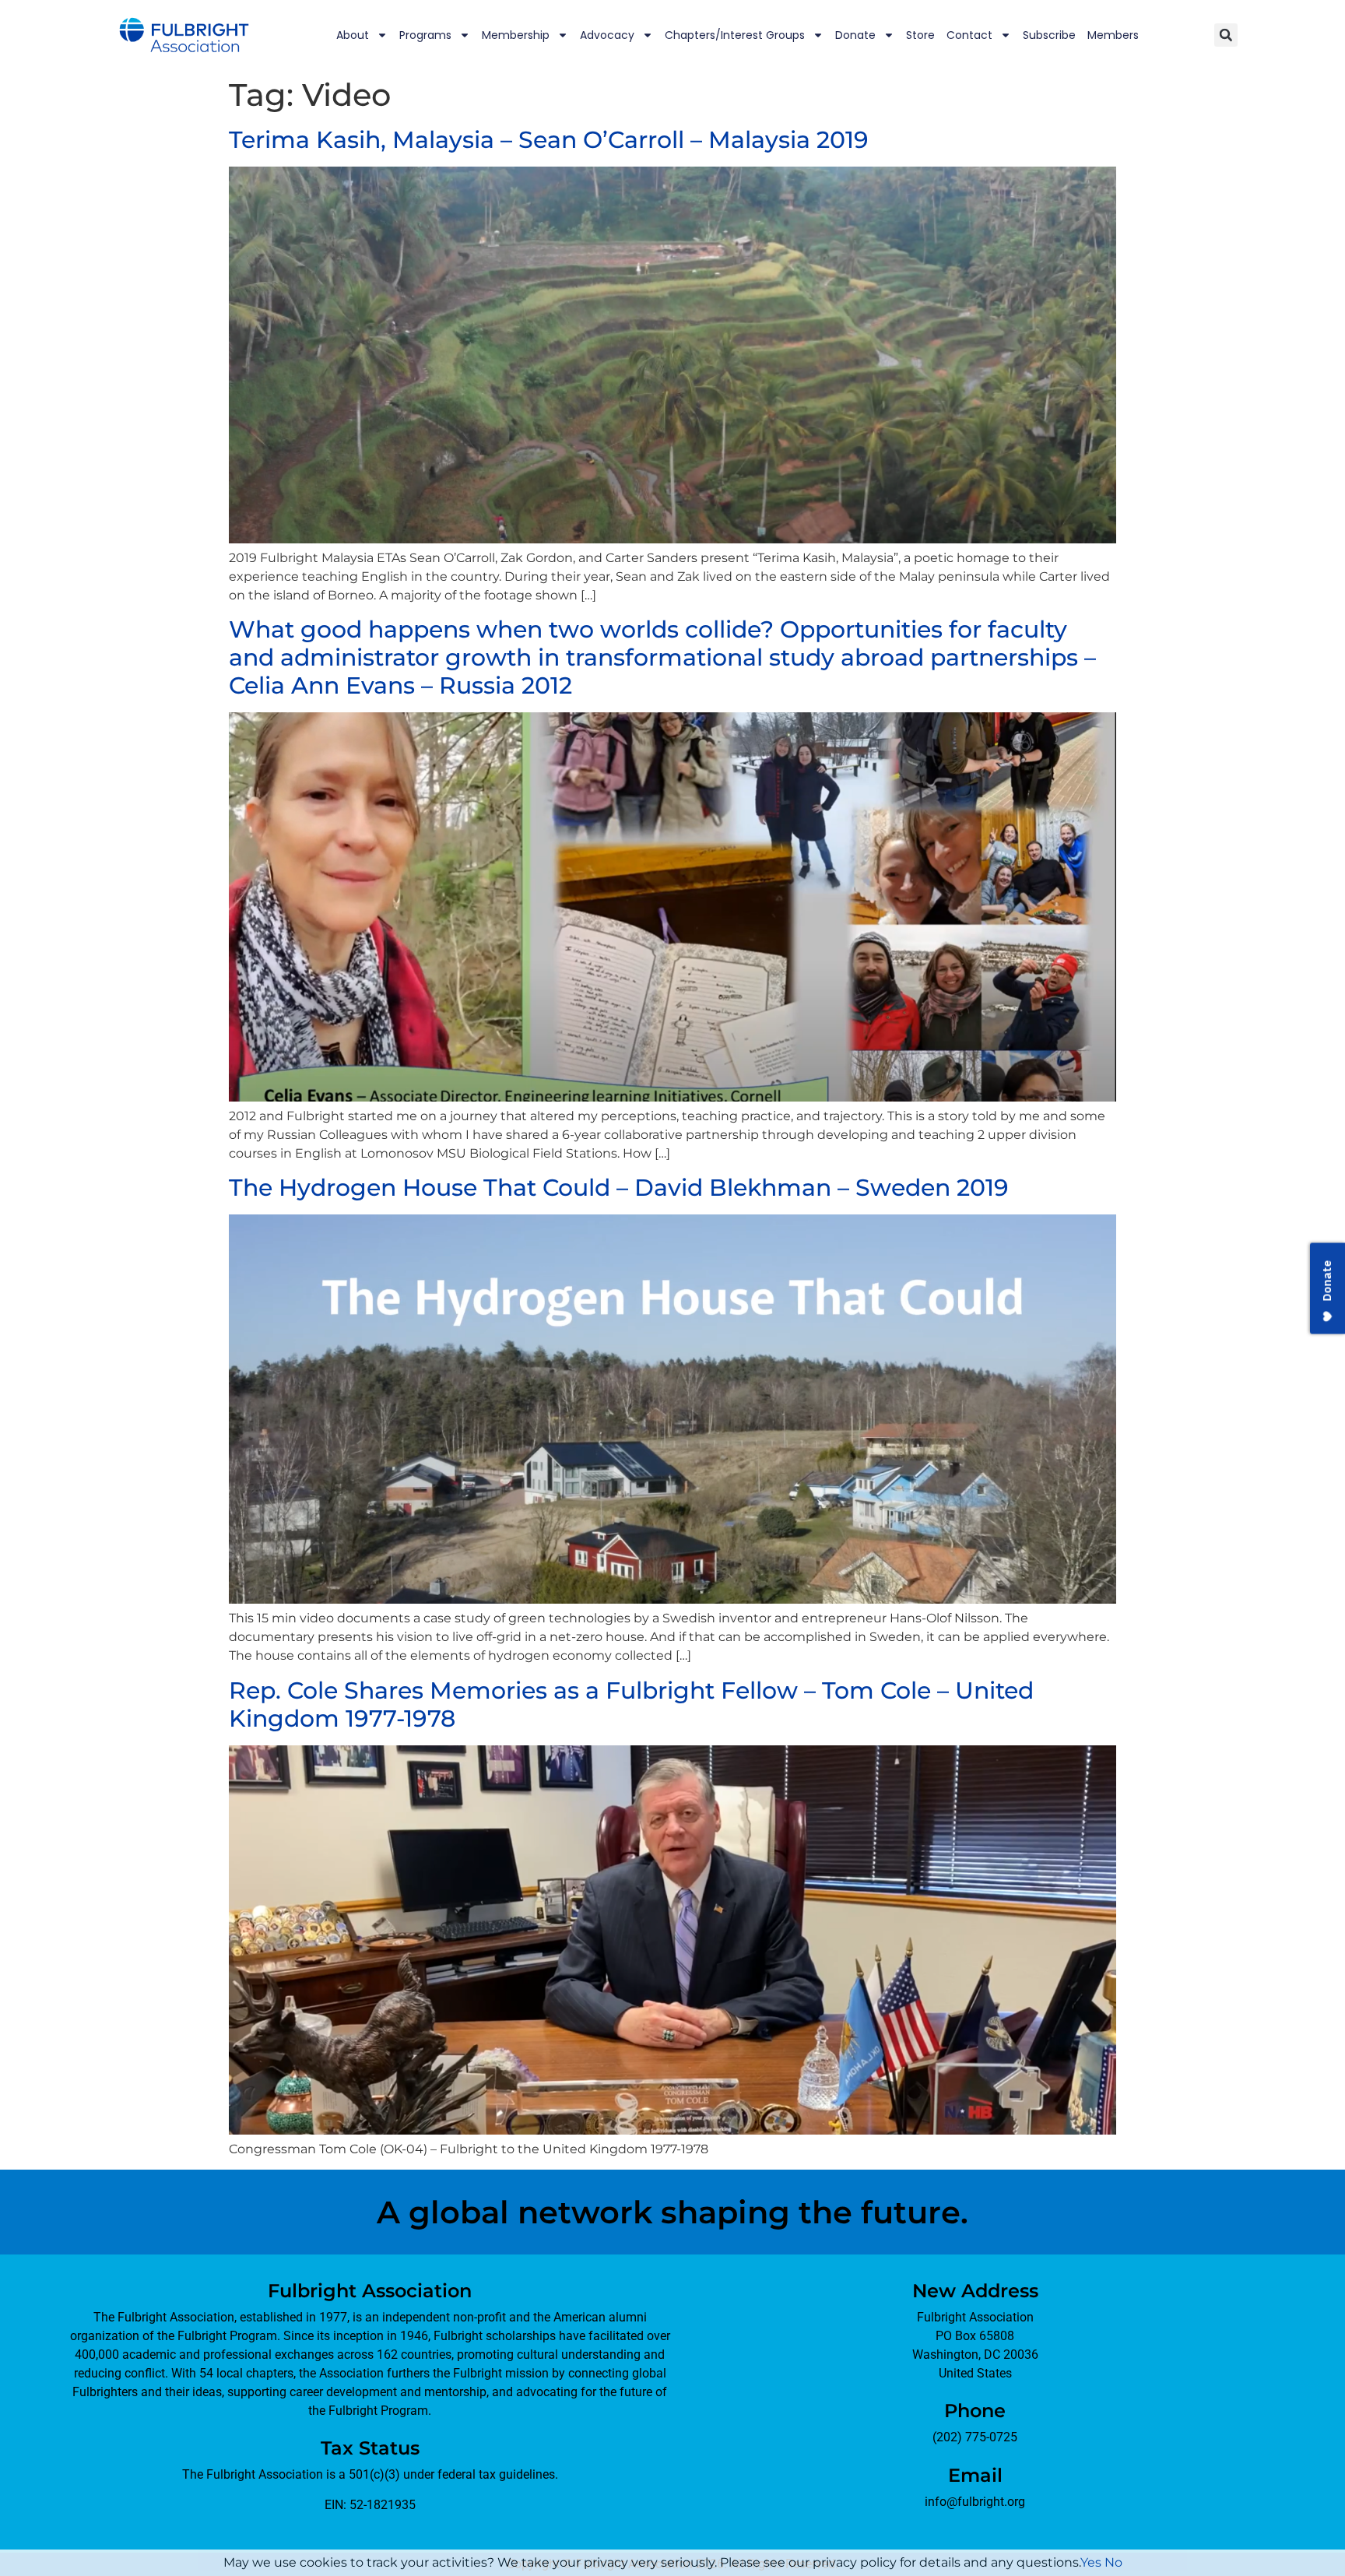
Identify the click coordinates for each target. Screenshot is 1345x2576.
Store (920, 35)
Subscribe (1049, 35)
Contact (969, 35)
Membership (516, 35)
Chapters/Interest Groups (735, 35)
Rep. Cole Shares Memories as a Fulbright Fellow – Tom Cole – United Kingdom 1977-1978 (631, 1704)
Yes (1091, 2562)
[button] (1226, 35)
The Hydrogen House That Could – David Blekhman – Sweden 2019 (619, 1188)
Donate (855, 35)
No (1113, 2562)
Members (1113, 35)
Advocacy (607, 35)
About (353, 35)
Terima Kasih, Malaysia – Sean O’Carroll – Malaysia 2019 (549, 140)
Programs (425, 35)
